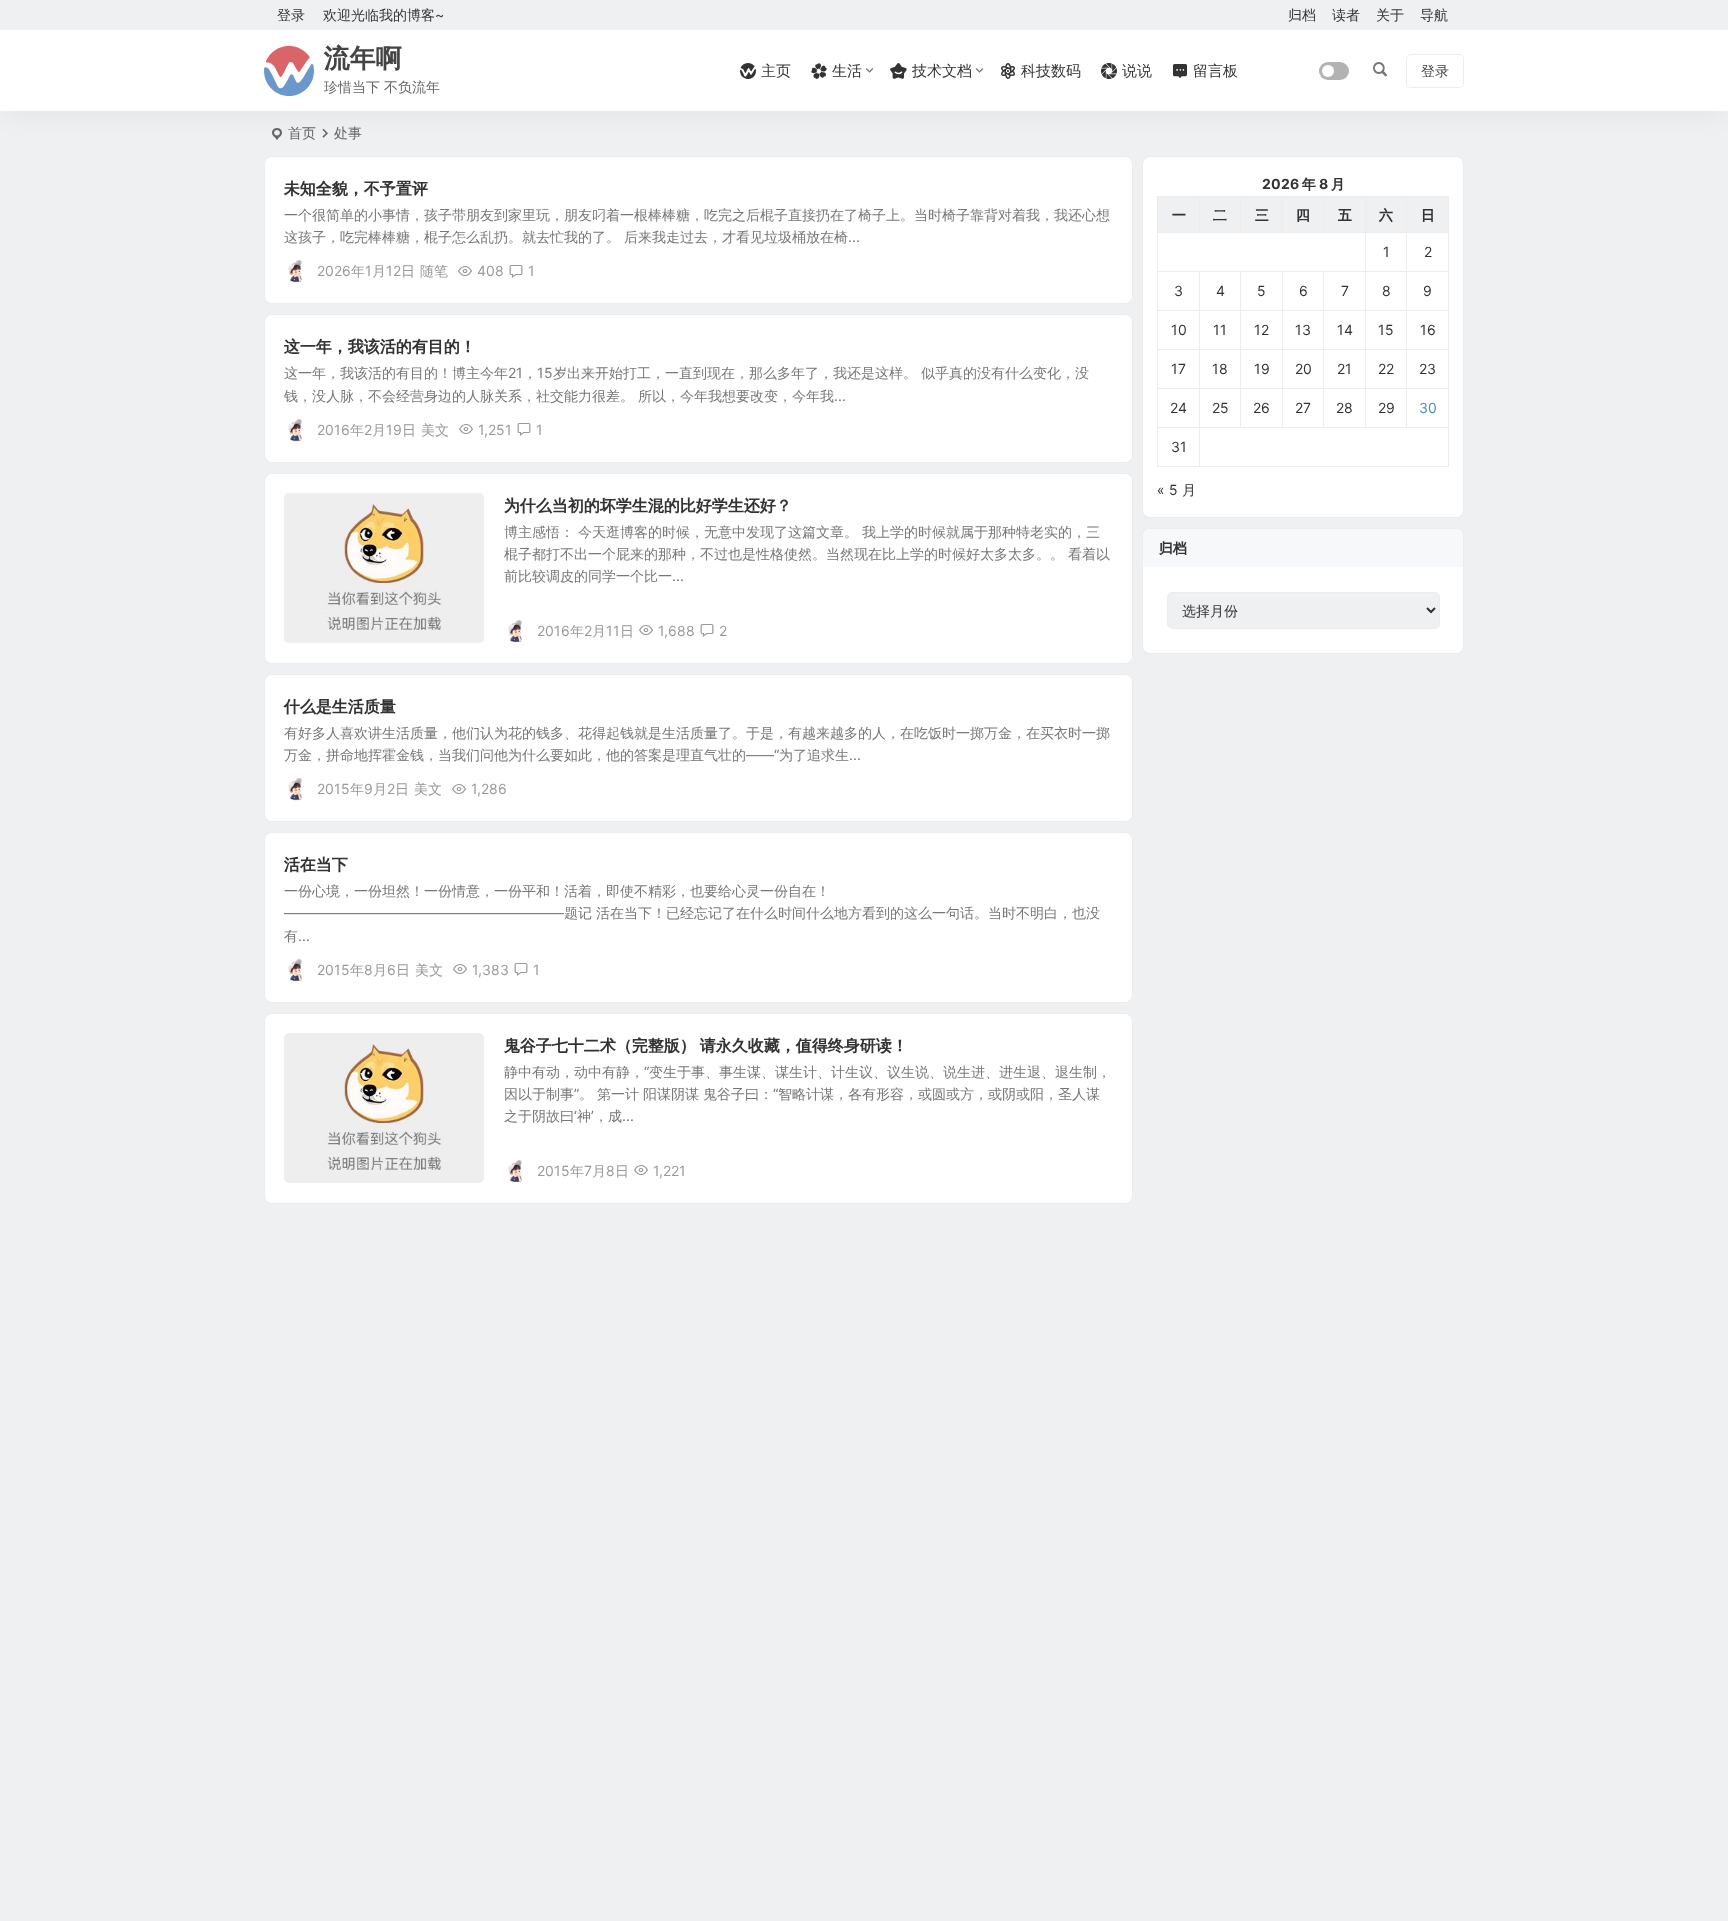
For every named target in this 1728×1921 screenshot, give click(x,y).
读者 (1346, 14)
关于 (1390, 14)
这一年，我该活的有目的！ (380, 346)
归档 (1302, 14)
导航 (1434, 14)
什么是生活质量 (340, 706)
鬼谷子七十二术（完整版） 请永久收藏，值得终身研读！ (706, 1045)
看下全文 (1094, 269)
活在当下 (316, 864)
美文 (435, 429)
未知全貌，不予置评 (356, 188)
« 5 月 (1176, 489)
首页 (302, 132)
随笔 (434, 270)
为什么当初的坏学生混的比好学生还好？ (648, 505)
